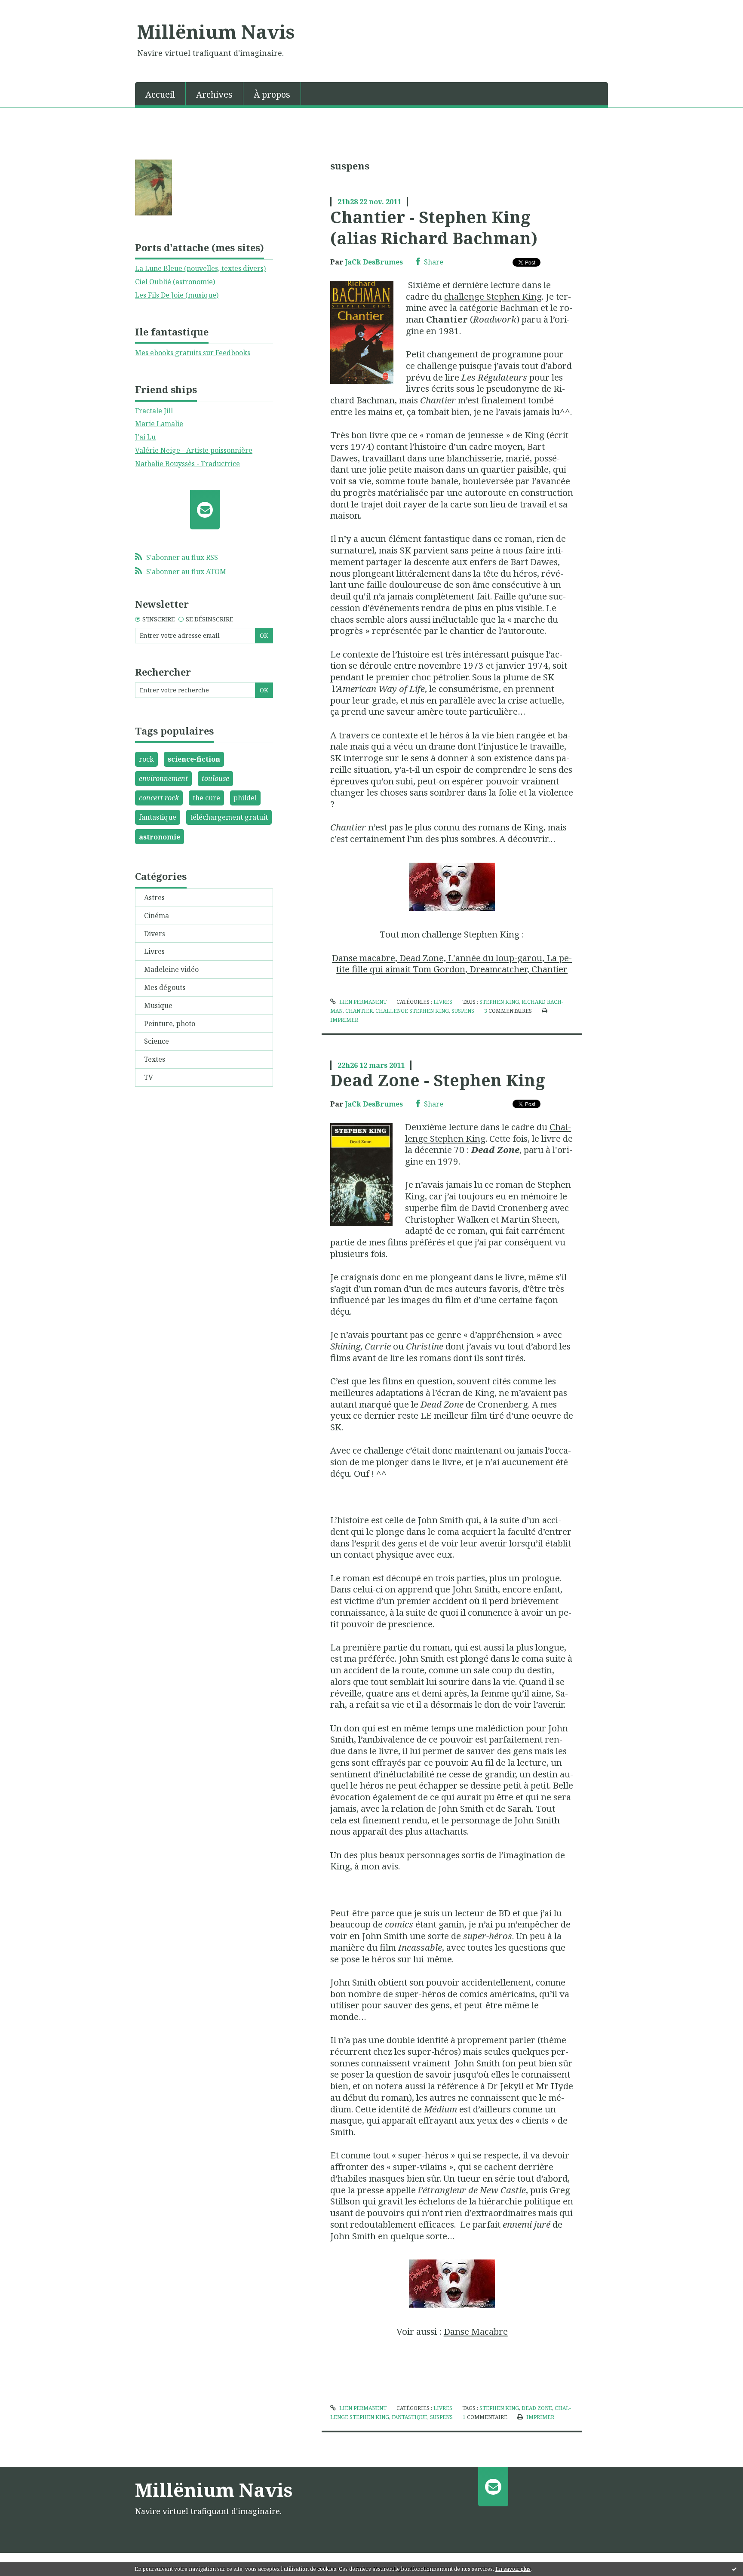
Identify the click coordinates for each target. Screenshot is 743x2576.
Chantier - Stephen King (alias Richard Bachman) (434, 227)
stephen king (499, 1002)
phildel (245, 798)
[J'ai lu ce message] (734, 2569)
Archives (214, 94)
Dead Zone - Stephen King (438, 1080)
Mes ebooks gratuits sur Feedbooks (193, 353)
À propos (272, 94)
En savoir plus (513, 2569)
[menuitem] (160, 94)
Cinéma (157, 916)
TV (149, 1077)
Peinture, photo (170, 1024)
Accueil (160, 94)
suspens (463, 1011)
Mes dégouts (165, 987)
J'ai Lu (145, 437)
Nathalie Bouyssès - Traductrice (187, 464)
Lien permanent (362, 1002)
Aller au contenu (32, 8)
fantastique (158, 817)
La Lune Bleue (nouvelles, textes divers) (200, 268)
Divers (155, 934)
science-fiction (194, 759)
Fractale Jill (154, 411)
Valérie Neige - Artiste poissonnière (194, 450)
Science (157, 1041)
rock (146, 759)
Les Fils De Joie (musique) (177, 295)
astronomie (160, 837)
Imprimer (539, 2417)
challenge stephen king (412, 1011)
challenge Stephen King (493, 296)
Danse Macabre (476, 2331)
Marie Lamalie (159, 424)
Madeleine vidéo (171, 969)
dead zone (537, 2408)
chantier (359, 1011)
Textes (155, 1059)
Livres (154, 951)
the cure (206, 798)
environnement (163, 778)
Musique (158, 1005)
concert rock (159, 798)
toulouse (215, 778)
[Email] (205, 510)
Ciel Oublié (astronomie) (175, 282)
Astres (154, 898)
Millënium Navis (216, 31)
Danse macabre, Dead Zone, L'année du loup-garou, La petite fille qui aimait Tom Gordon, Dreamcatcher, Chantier (452, 964)
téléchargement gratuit (229, 817)
